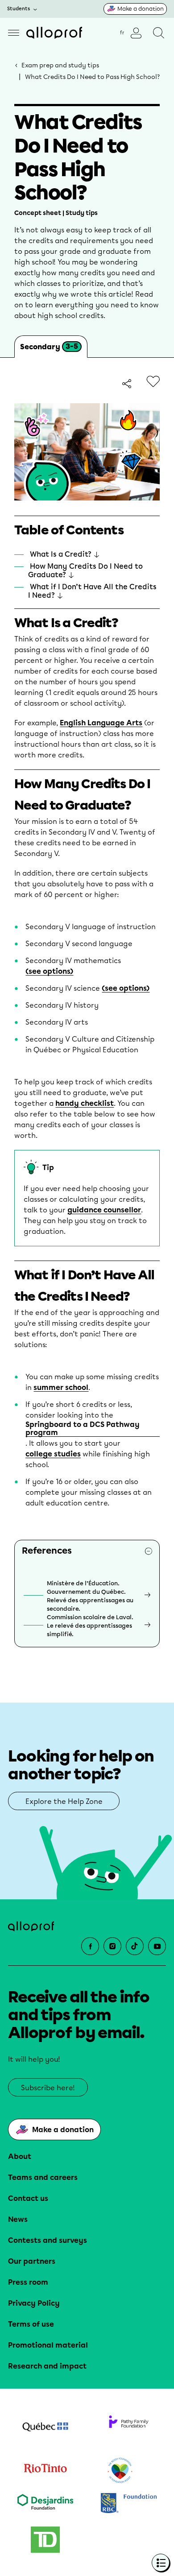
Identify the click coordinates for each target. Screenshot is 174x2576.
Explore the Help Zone (64, 1801)
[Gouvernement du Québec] (45, 2428)
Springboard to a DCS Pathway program (83, 1429)
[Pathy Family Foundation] (129, 2428)
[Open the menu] (14, 33)
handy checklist (85, 1104)
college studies (53, 1454)
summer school (61, 1388)
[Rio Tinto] (45, 2471)
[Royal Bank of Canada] (129, 2504)
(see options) (49, 972)
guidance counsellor (104, 1210)
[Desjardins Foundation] (45, 2504)
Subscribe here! (48, 2088)
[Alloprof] (54, 33)
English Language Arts (101, 723)
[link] (128, 384)
